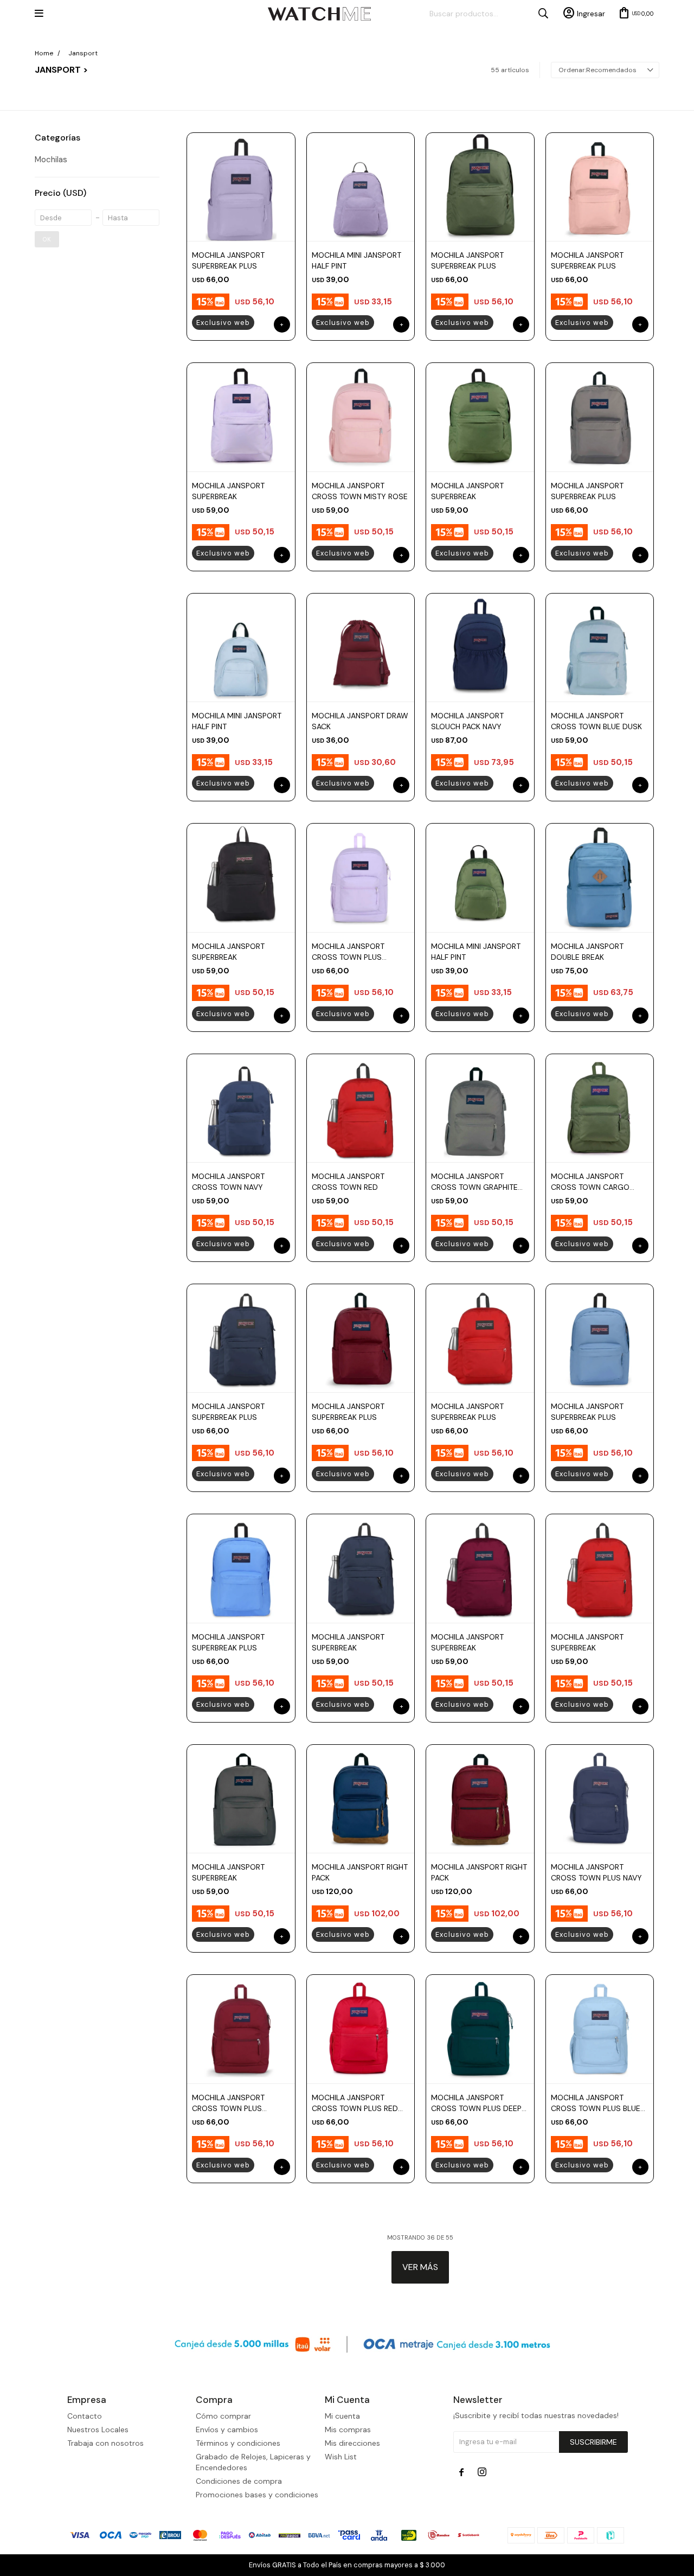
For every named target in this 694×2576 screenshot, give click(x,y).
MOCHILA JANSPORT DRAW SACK (360, 721)
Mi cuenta (342, 2416)
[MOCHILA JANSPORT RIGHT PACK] (361, 1799)
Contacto (85, 2416)
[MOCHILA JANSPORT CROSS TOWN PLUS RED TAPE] (361, 2029)
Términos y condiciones (238, 2443)
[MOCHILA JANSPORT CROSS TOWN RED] (361, 1108)
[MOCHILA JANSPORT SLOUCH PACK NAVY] (480, 647)
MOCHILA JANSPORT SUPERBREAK (228, 491)
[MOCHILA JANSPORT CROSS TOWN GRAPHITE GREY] (480, 1108)
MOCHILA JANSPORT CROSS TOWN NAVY (228, 1182)
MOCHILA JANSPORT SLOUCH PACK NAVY (467, 721)
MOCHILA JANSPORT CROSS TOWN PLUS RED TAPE (355, 2103)
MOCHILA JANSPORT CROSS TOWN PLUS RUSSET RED (228, 2103)
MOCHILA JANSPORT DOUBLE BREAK (587, 952)
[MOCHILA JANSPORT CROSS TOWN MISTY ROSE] (361, 417)
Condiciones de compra (239, 2481)
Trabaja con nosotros (105, 2443)
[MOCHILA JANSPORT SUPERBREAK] (241, 417)
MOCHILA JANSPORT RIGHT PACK (360, 1872)
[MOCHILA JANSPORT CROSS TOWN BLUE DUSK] (600, 647)
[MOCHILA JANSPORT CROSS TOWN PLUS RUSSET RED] (241, 2029)
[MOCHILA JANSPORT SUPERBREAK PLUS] (241, 187)
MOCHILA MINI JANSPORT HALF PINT (356, 260)
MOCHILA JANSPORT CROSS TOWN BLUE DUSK (596, 721)
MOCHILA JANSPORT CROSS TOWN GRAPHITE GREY (474, 1182)
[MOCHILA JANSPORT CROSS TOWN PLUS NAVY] (600, 1799)
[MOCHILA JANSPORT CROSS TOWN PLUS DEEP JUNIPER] (480, 2029)
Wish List (341, 2457)
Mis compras (348, 2430)
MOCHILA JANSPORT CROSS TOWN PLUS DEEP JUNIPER (476, 2103)
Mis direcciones (352, 2443)
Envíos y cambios (227, 2430)
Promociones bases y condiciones (257, 2495)
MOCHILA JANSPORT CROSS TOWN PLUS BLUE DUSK (596, 2103)
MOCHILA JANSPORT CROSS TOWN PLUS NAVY (596, 1872)
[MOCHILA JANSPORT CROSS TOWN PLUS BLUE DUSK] (600, 2029)
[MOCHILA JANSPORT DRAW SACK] (361, 647)
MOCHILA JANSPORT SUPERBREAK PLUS (228, 260)
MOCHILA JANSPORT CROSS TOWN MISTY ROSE (360, 491)
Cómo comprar (223, 2416)
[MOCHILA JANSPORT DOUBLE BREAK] (600, 877)
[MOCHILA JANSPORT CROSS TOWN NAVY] (241, 1108)
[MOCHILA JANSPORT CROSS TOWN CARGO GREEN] (600, 1108)
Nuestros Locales (98, 2430)
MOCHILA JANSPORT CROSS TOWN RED (348, 1182)
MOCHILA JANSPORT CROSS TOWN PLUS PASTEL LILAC (348, 952)
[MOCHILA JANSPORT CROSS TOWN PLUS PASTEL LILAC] (361, 877)
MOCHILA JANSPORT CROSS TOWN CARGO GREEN (590, 1182)
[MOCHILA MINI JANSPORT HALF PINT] (361, 187)
